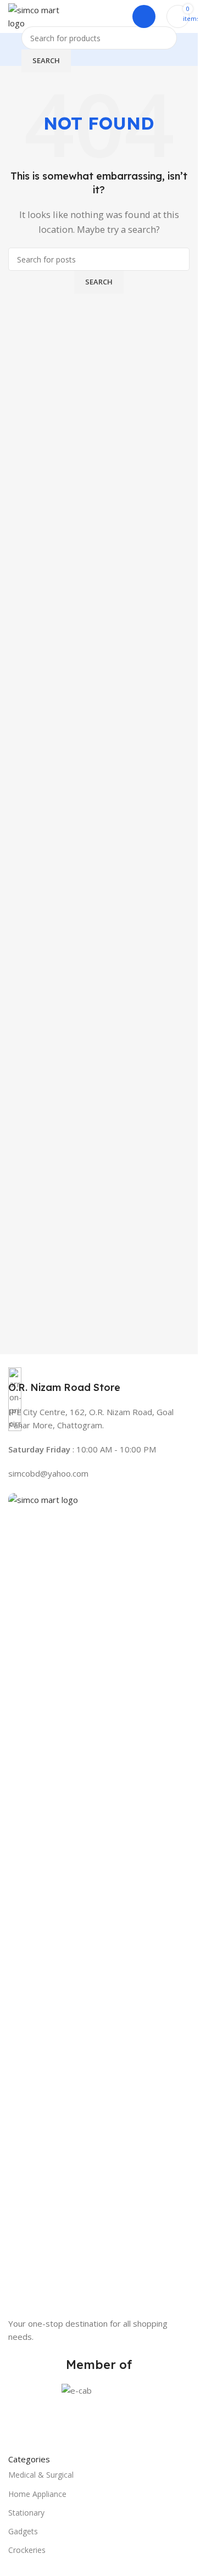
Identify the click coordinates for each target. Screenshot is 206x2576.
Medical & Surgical (41, 2475)
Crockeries (27, 2550)
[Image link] (99, 1904)
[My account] (144, 16)
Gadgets (23, 2531)
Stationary (26, 2513)
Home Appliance (37, 2494)
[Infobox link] (99, 1381)
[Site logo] (34, 15)
